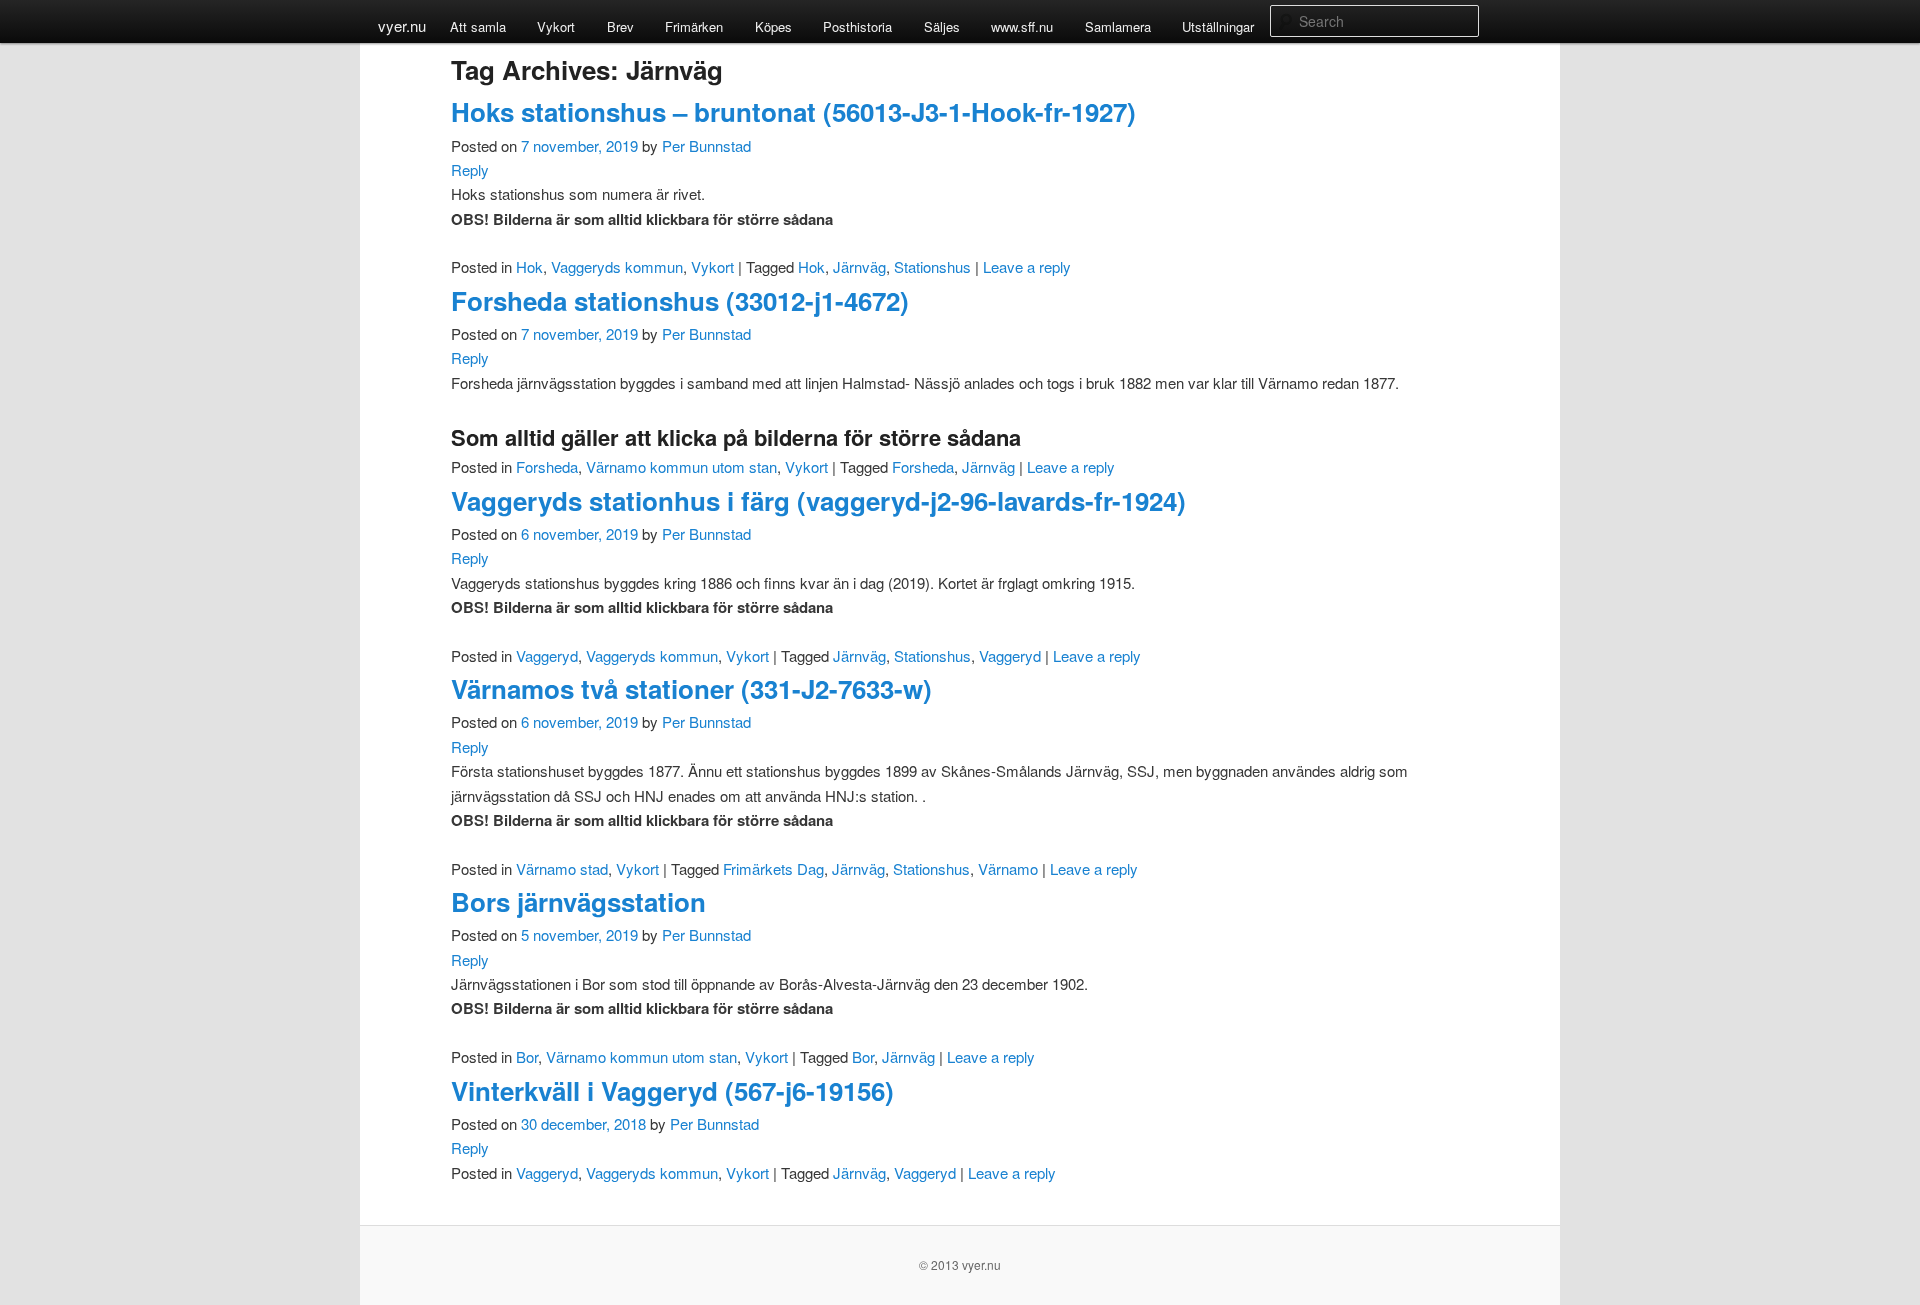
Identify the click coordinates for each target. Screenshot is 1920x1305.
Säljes (942, 26)
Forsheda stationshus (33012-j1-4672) (680, 300)
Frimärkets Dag (773, 868)
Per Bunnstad (706, 145)
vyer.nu (402, 25)
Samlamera (1118, 26)
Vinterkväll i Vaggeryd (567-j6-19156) (672, 1090)
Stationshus (932, 266)
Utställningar (1218, 26)
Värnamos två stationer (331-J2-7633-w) (691, 688)
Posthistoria (857, 26)
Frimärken (694, 26)
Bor (527, 1056)
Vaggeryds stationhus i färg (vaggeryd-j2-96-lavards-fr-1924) (818, 500)
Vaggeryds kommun (617, 266)
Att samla (478, 26)
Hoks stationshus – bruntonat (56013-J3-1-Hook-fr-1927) (793, 111)
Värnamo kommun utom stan (681, 466)
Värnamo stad (562, 868)
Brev (620, 26)
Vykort (556, 26)
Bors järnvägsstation (578, 901)
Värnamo (1008, 868)
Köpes (773, 26)
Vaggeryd (547, 655)
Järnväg (859, 266)
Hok (529, 266)
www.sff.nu (1022, 26)
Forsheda (547, 466)
